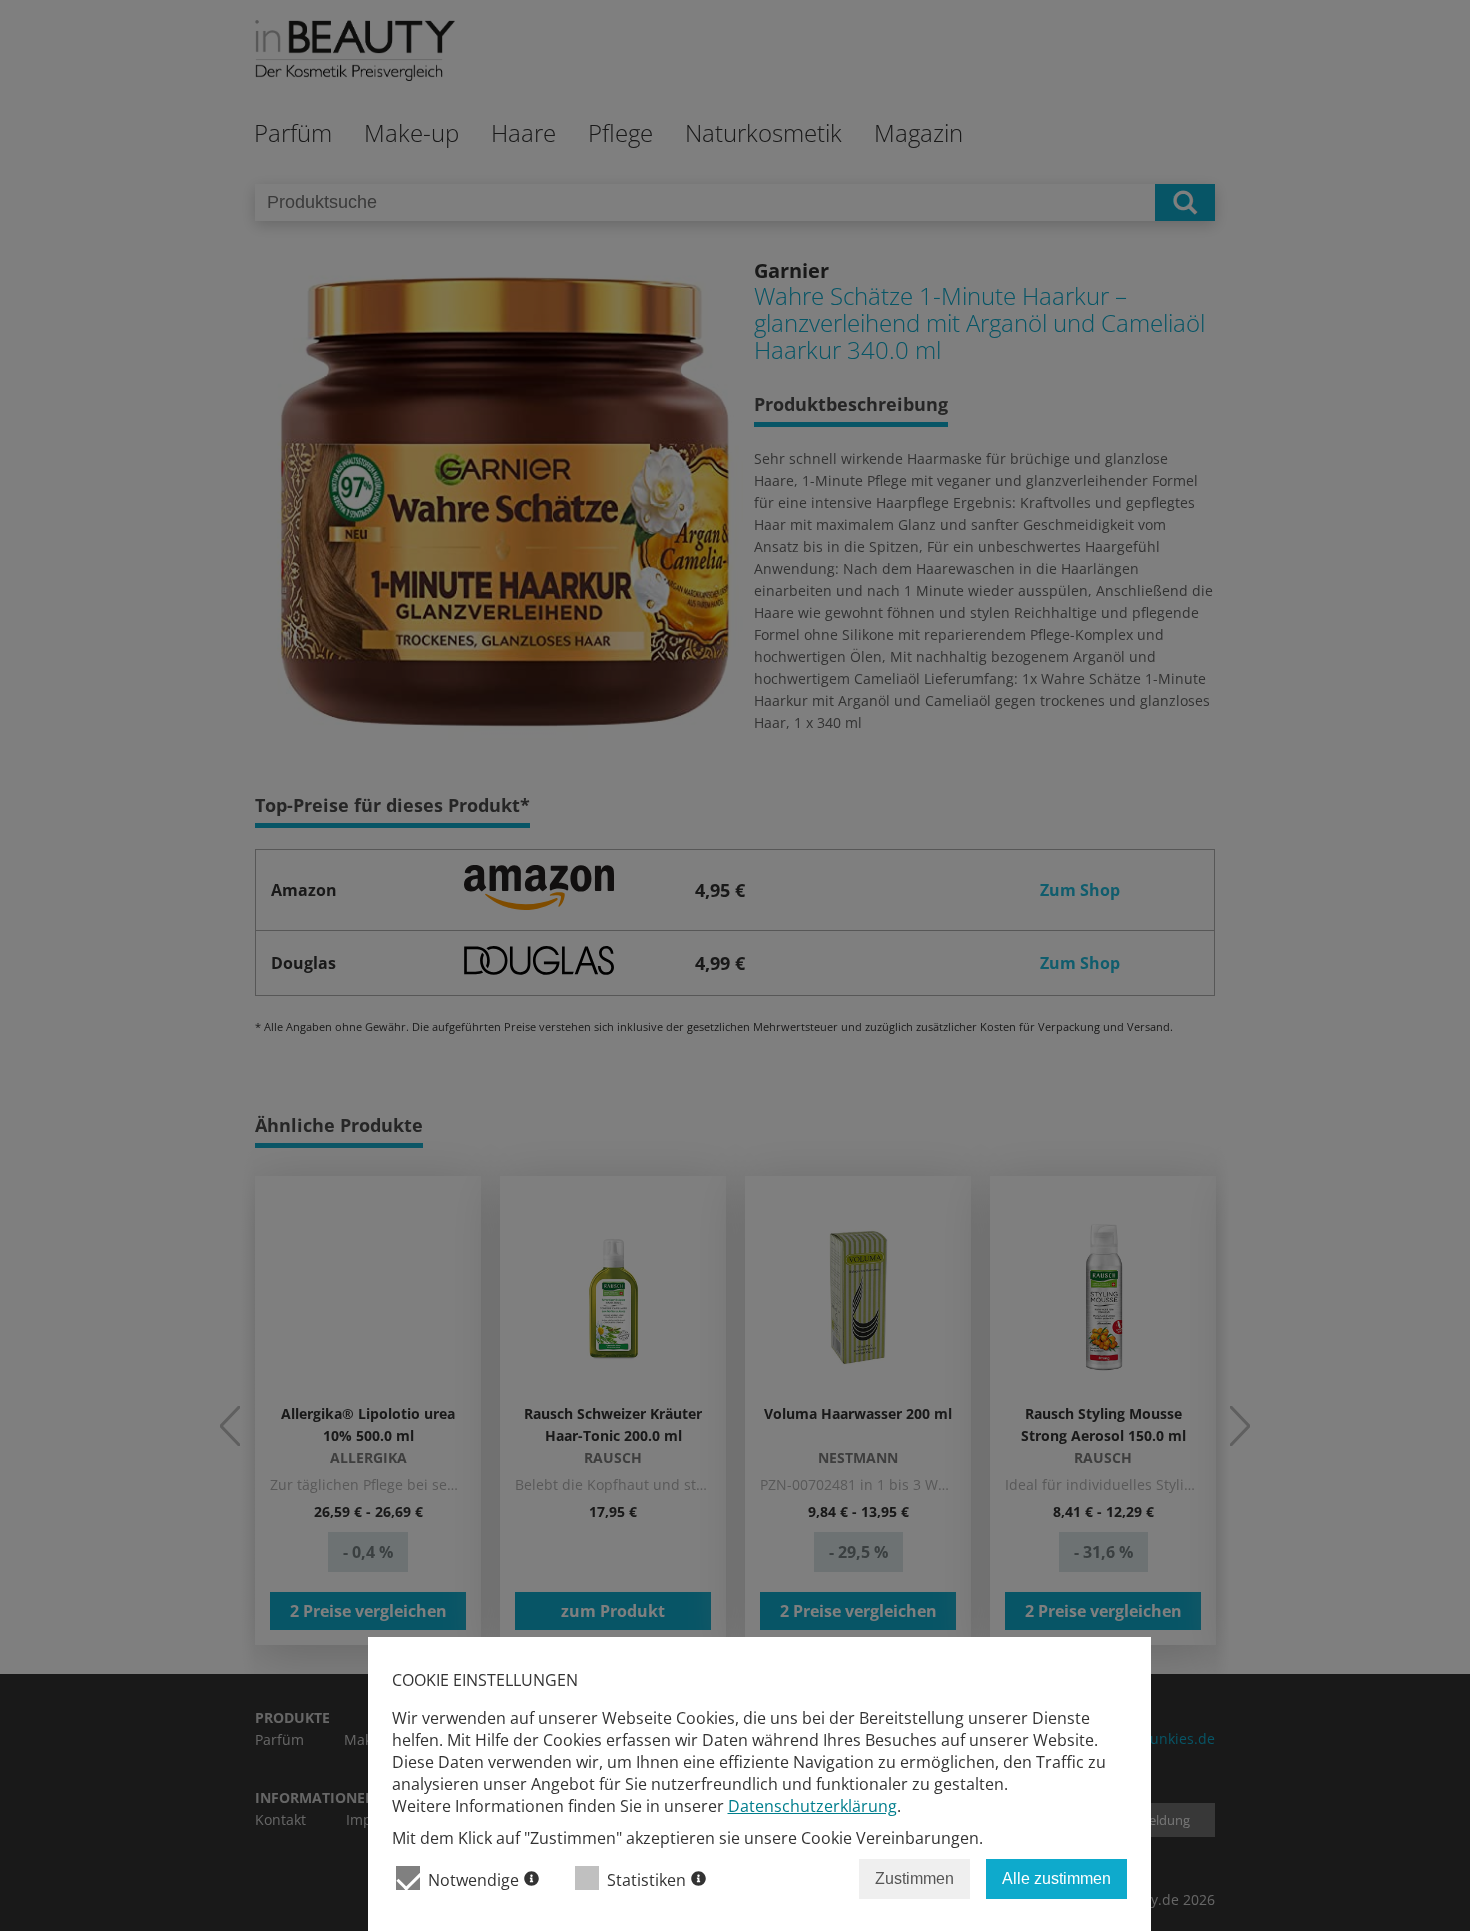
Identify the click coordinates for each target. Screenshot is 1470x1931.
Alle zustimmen (1056, 1878)
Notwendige (473, 1880)
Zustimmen (914, 1878)
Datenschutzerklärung (812, 1806)
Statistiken (646, 1880)
